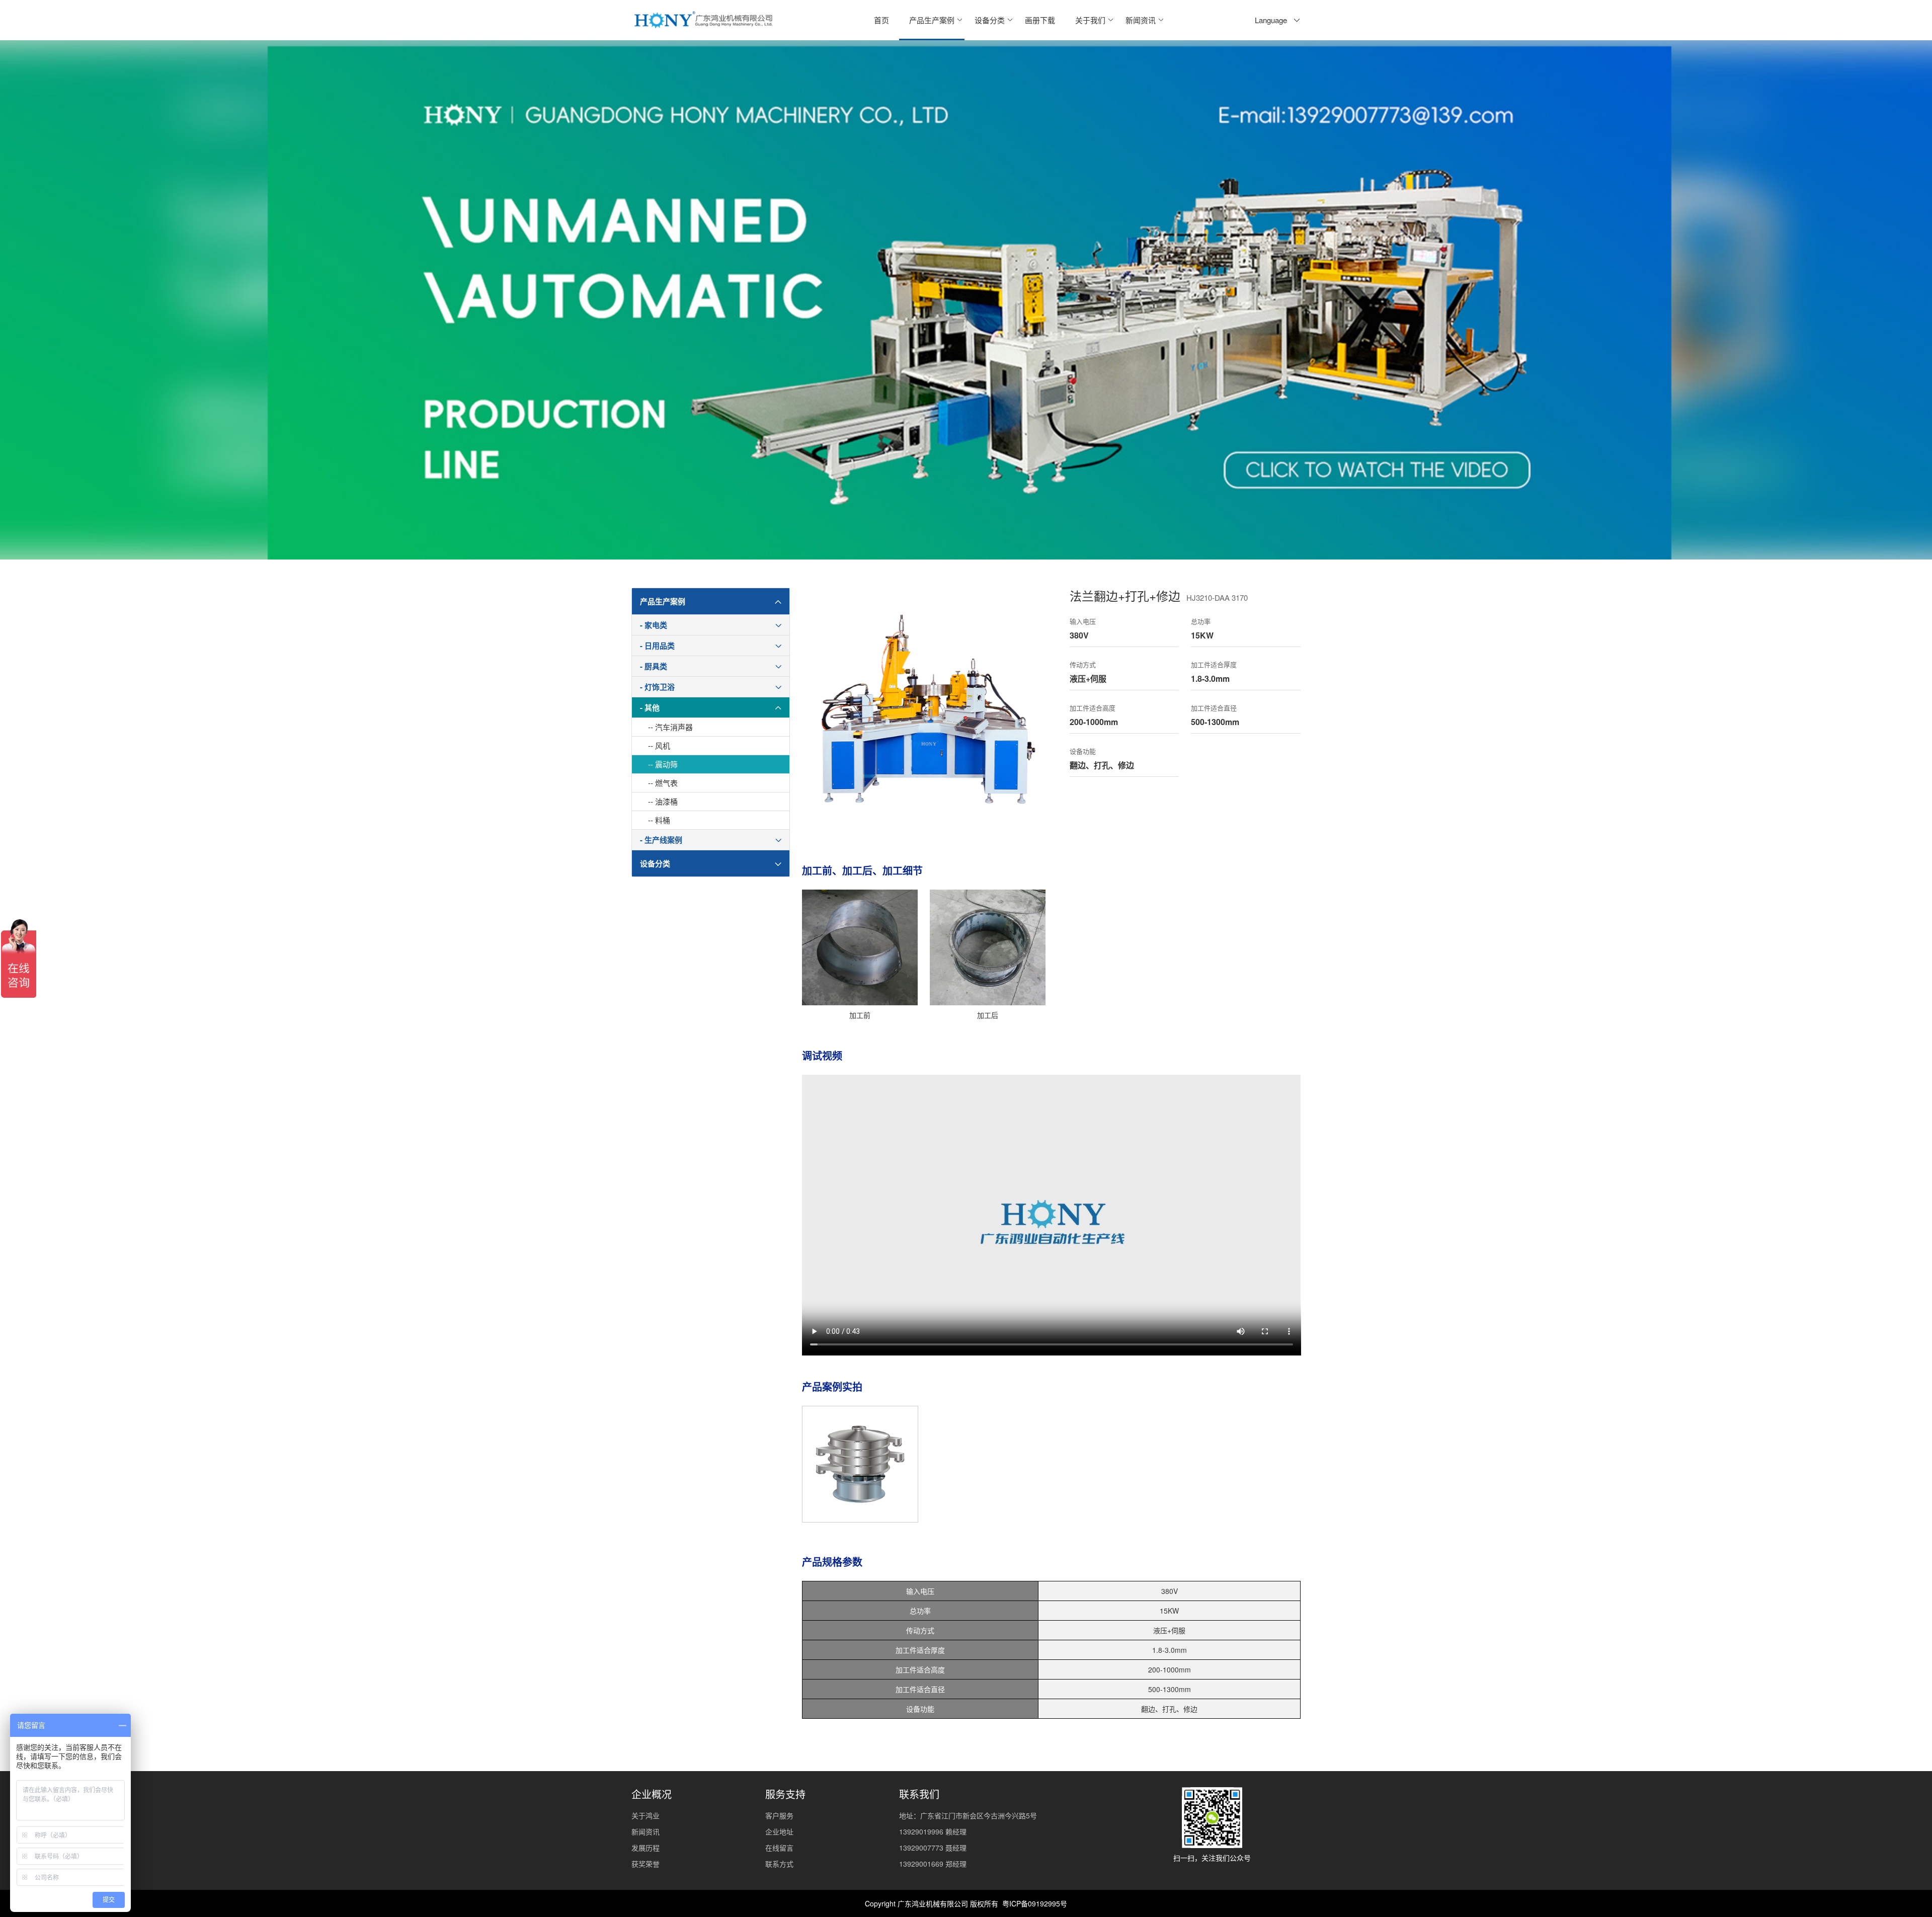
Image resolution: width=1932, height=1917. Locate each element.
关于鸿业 (646, 1815)
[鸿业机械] (703, 20)
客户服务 (779, 1815)
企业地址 (779, 1831)
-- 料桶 (659, 820)
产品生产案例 (932, 20)
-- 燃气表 (663, 783)
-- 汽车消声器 (670, 727)
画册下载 (1040, 20)
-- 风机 (659, 745)
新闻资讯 (1141, 20)
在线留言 (779, 1848)
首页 (881, 20)
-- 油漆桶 (663, 801)
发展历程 (646, 1848)
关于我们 (1090, 20)
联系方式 (779, 1864)
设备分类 (990, 20)
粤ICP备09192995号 (1035, 1903)
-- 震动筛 (663, 764)
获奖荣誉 (646, 1864)
